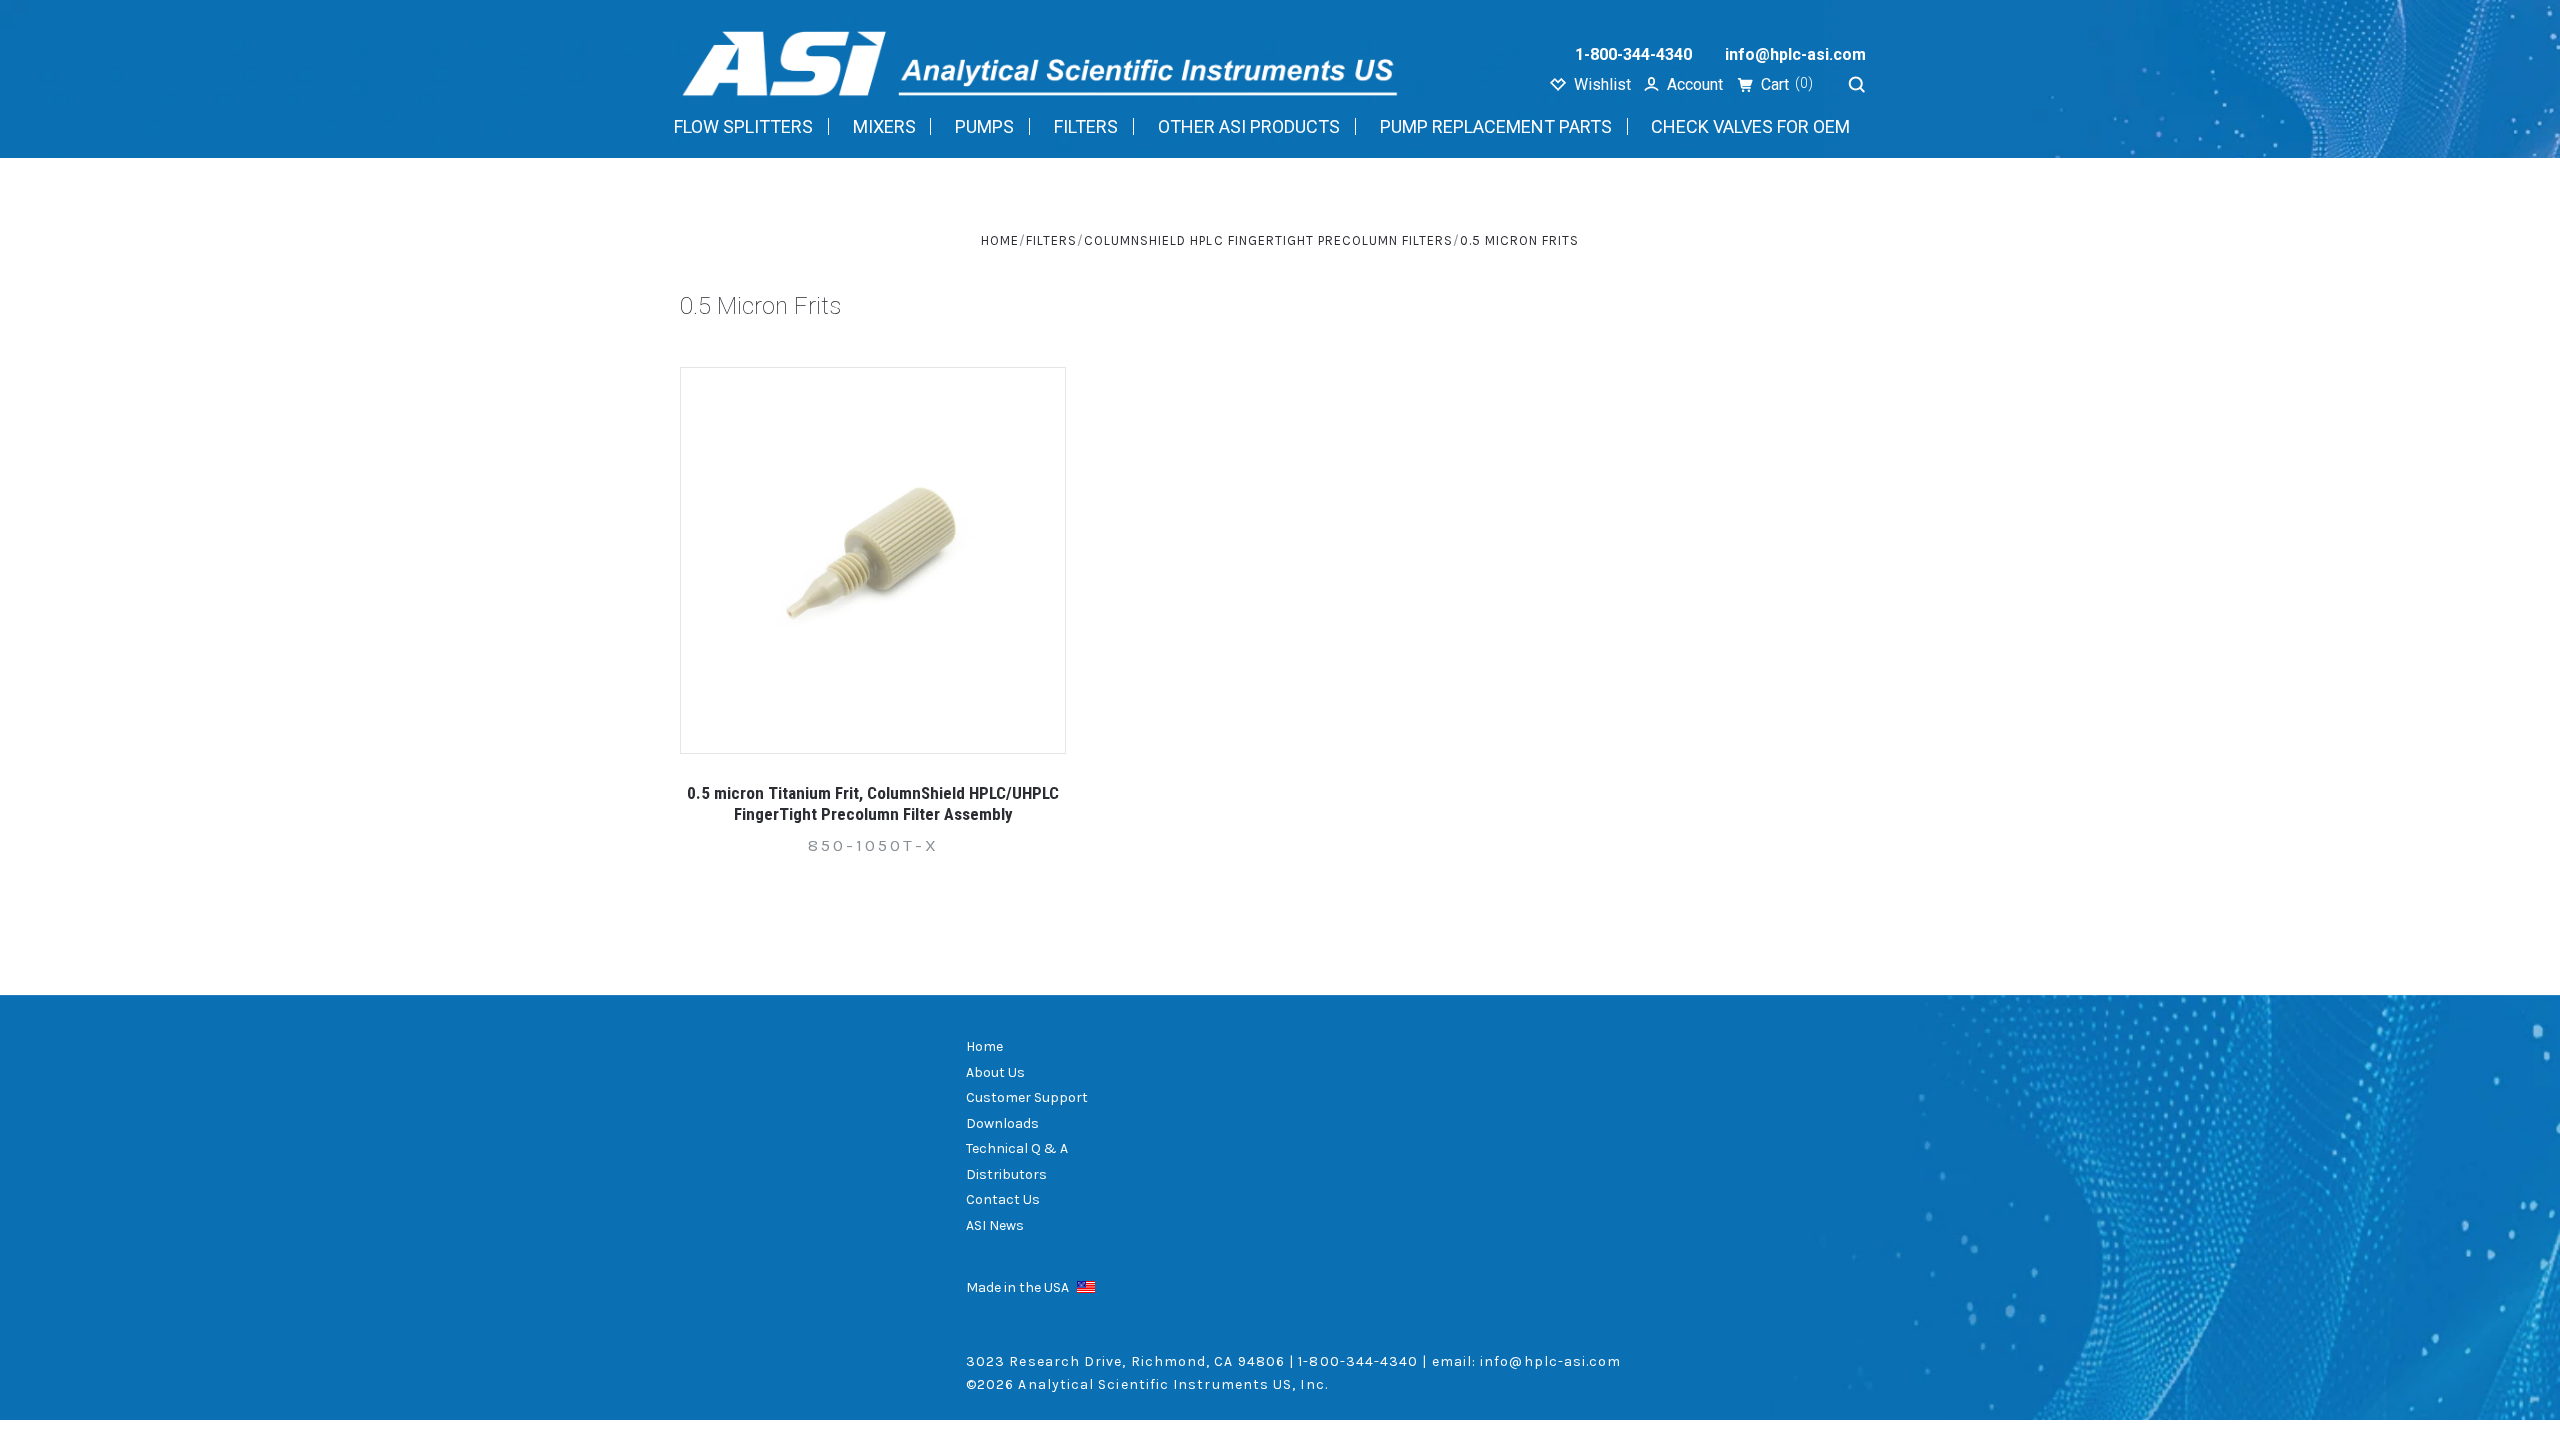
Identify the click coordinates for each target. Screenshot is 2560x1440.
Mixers (884, 126)
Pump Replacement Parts (1496, 126)
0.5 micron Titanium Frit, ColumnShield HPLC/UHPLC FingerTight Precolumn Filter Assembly (873, 803)
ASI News (995, 1225)
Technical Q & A (1017, 1148)
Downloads (1002, 1123)
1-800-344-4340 (1633, 54)
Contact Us (1003, 1199)
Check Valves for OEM (1750, 126)
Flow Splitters (743, 126)
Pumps (984, 126)
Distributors (1006, 1174)
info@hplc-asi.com (1795, 54)
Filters (1086, 126)
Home (984, 1046)
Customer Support (1027, 1097)
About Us (995, 1072)
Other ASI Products (1249, 126)
